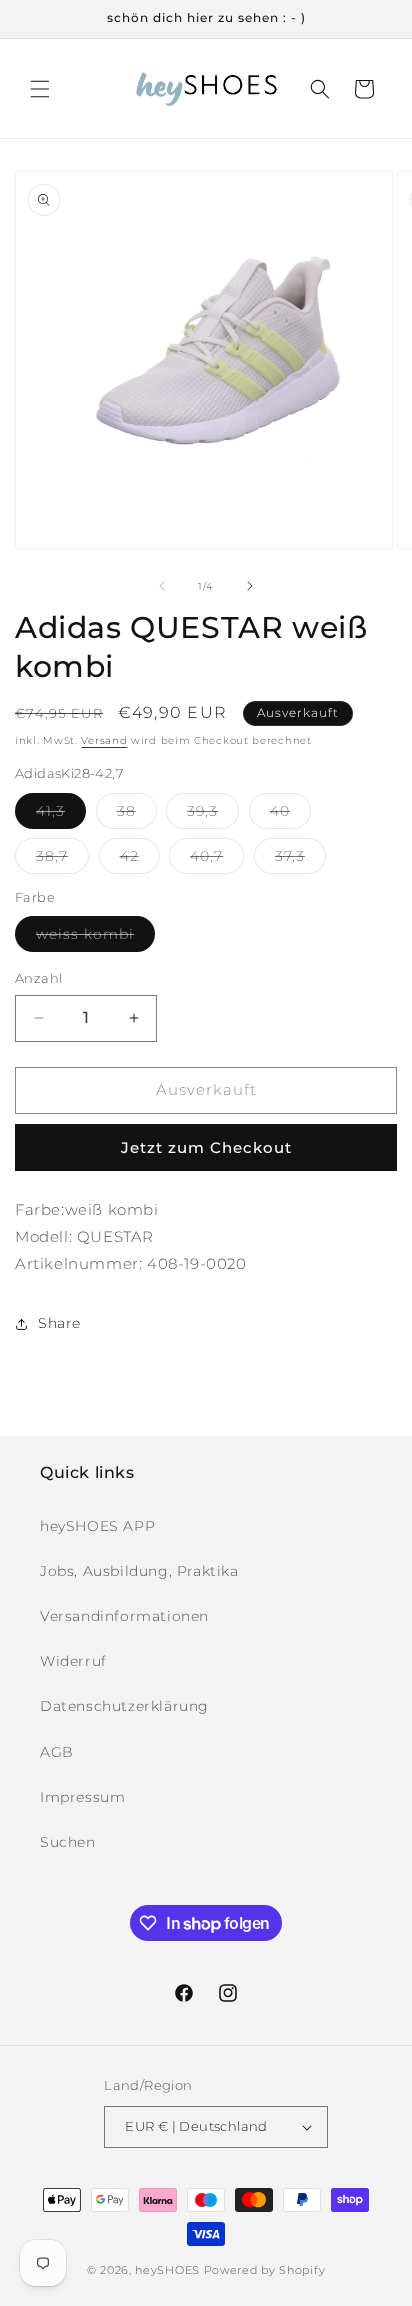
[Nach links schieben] (162, 586)
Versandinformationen (124, 1616)
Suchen (68, 1842)
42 (140, 860)
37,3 (300, 860)
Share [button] (59, 1323)
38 (137, 815)
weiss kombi (95, 938)
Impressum (82, 1797)
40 (290, 815)
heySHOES (167, 2270)
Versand (104, 740)
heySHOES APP (97, 1526)
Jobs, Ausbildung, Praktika (139, 1571)
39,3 (213, 815)
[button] (40, 89)
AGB (57, 1752)
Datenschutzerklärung (124, 1706)
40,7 (217, 860)
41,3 (61, 815)
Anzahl (38, 978)
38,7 (62, 860)
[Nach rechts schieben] (250, 586)
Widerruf (73, 1661)
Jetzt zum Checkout (206, 1147)
